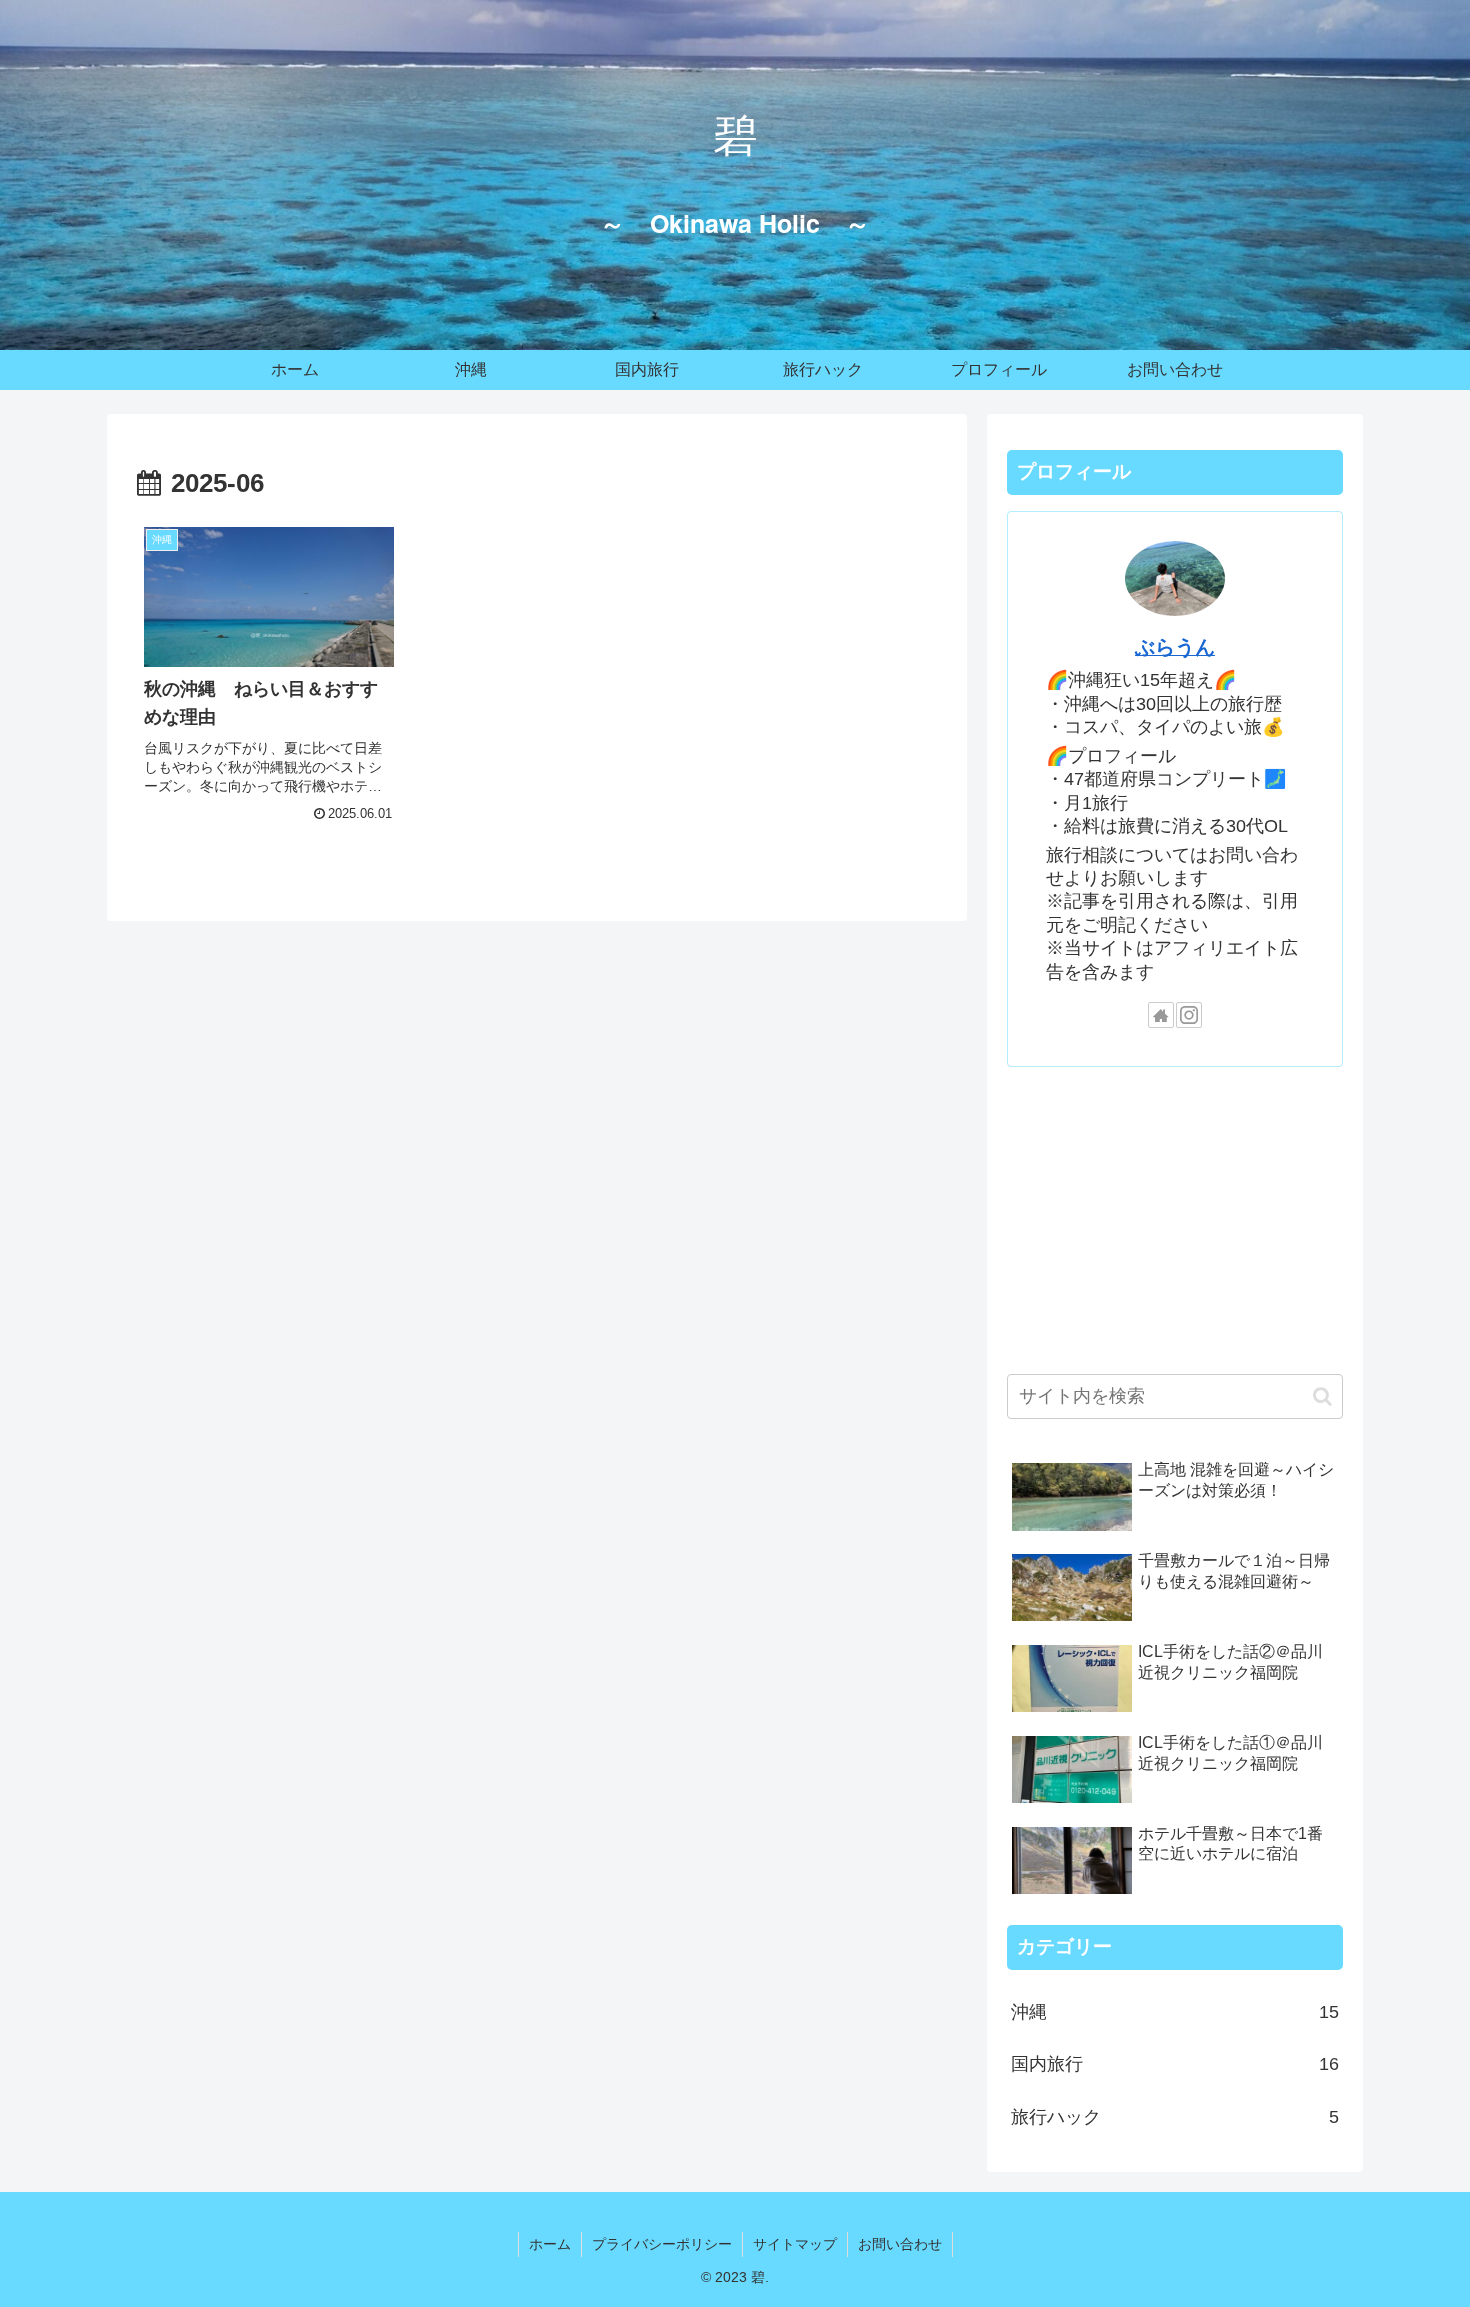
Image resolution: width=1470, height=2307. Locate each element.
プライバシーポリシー (662, 2244)
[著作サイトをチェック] (1161, 1015)
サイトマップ (795, 2244)
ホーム (550, 2244)
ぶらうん (1175, 647)
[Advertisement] (1175, 1216)
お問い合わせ (900, 2244)
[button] (1322, 1396)
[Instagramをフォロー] (1189, 1015)
